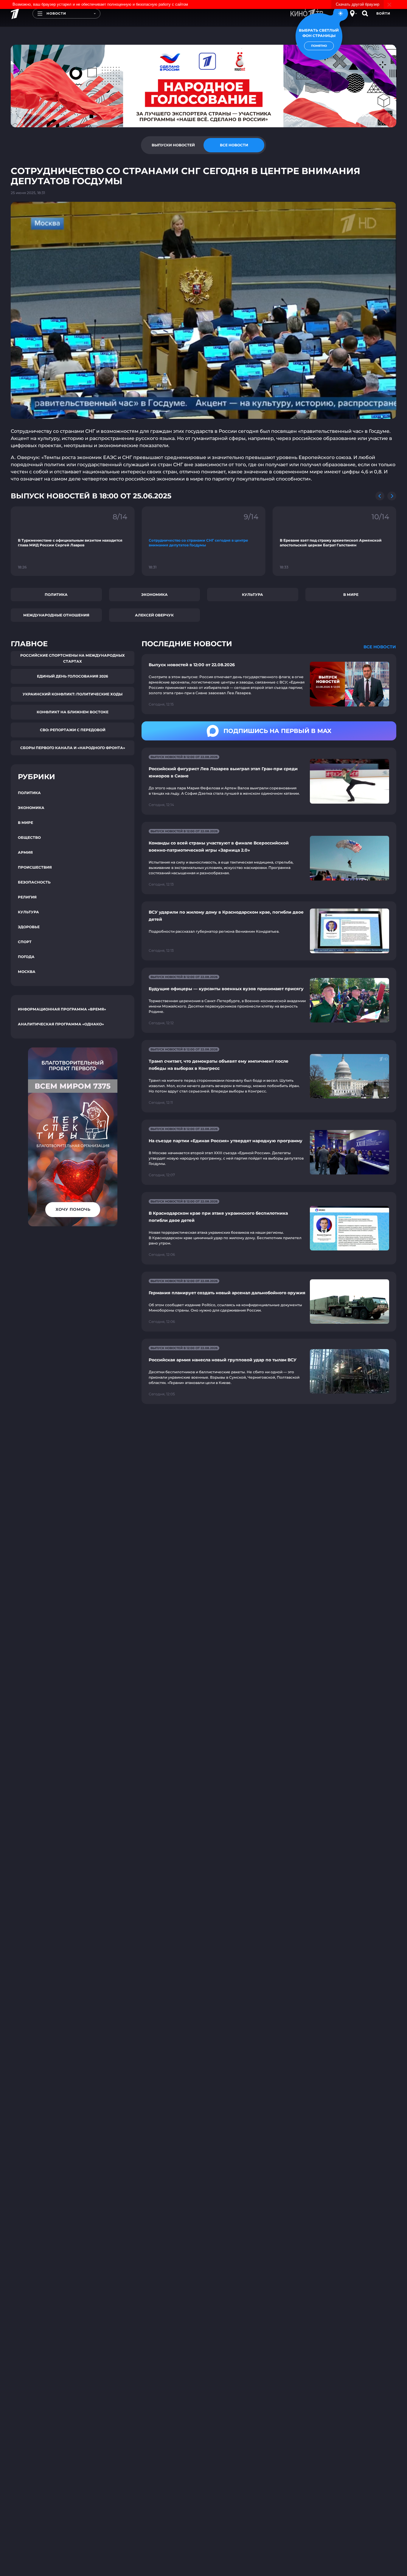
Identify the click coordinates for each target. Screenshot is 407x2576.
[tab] (173, 145)
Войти (383, 13)
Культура (253, 595)
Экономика (154, 595)
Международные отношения (56, 615)
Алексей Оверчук (154, 615)
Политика (56, 595)
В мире (351, 595)
